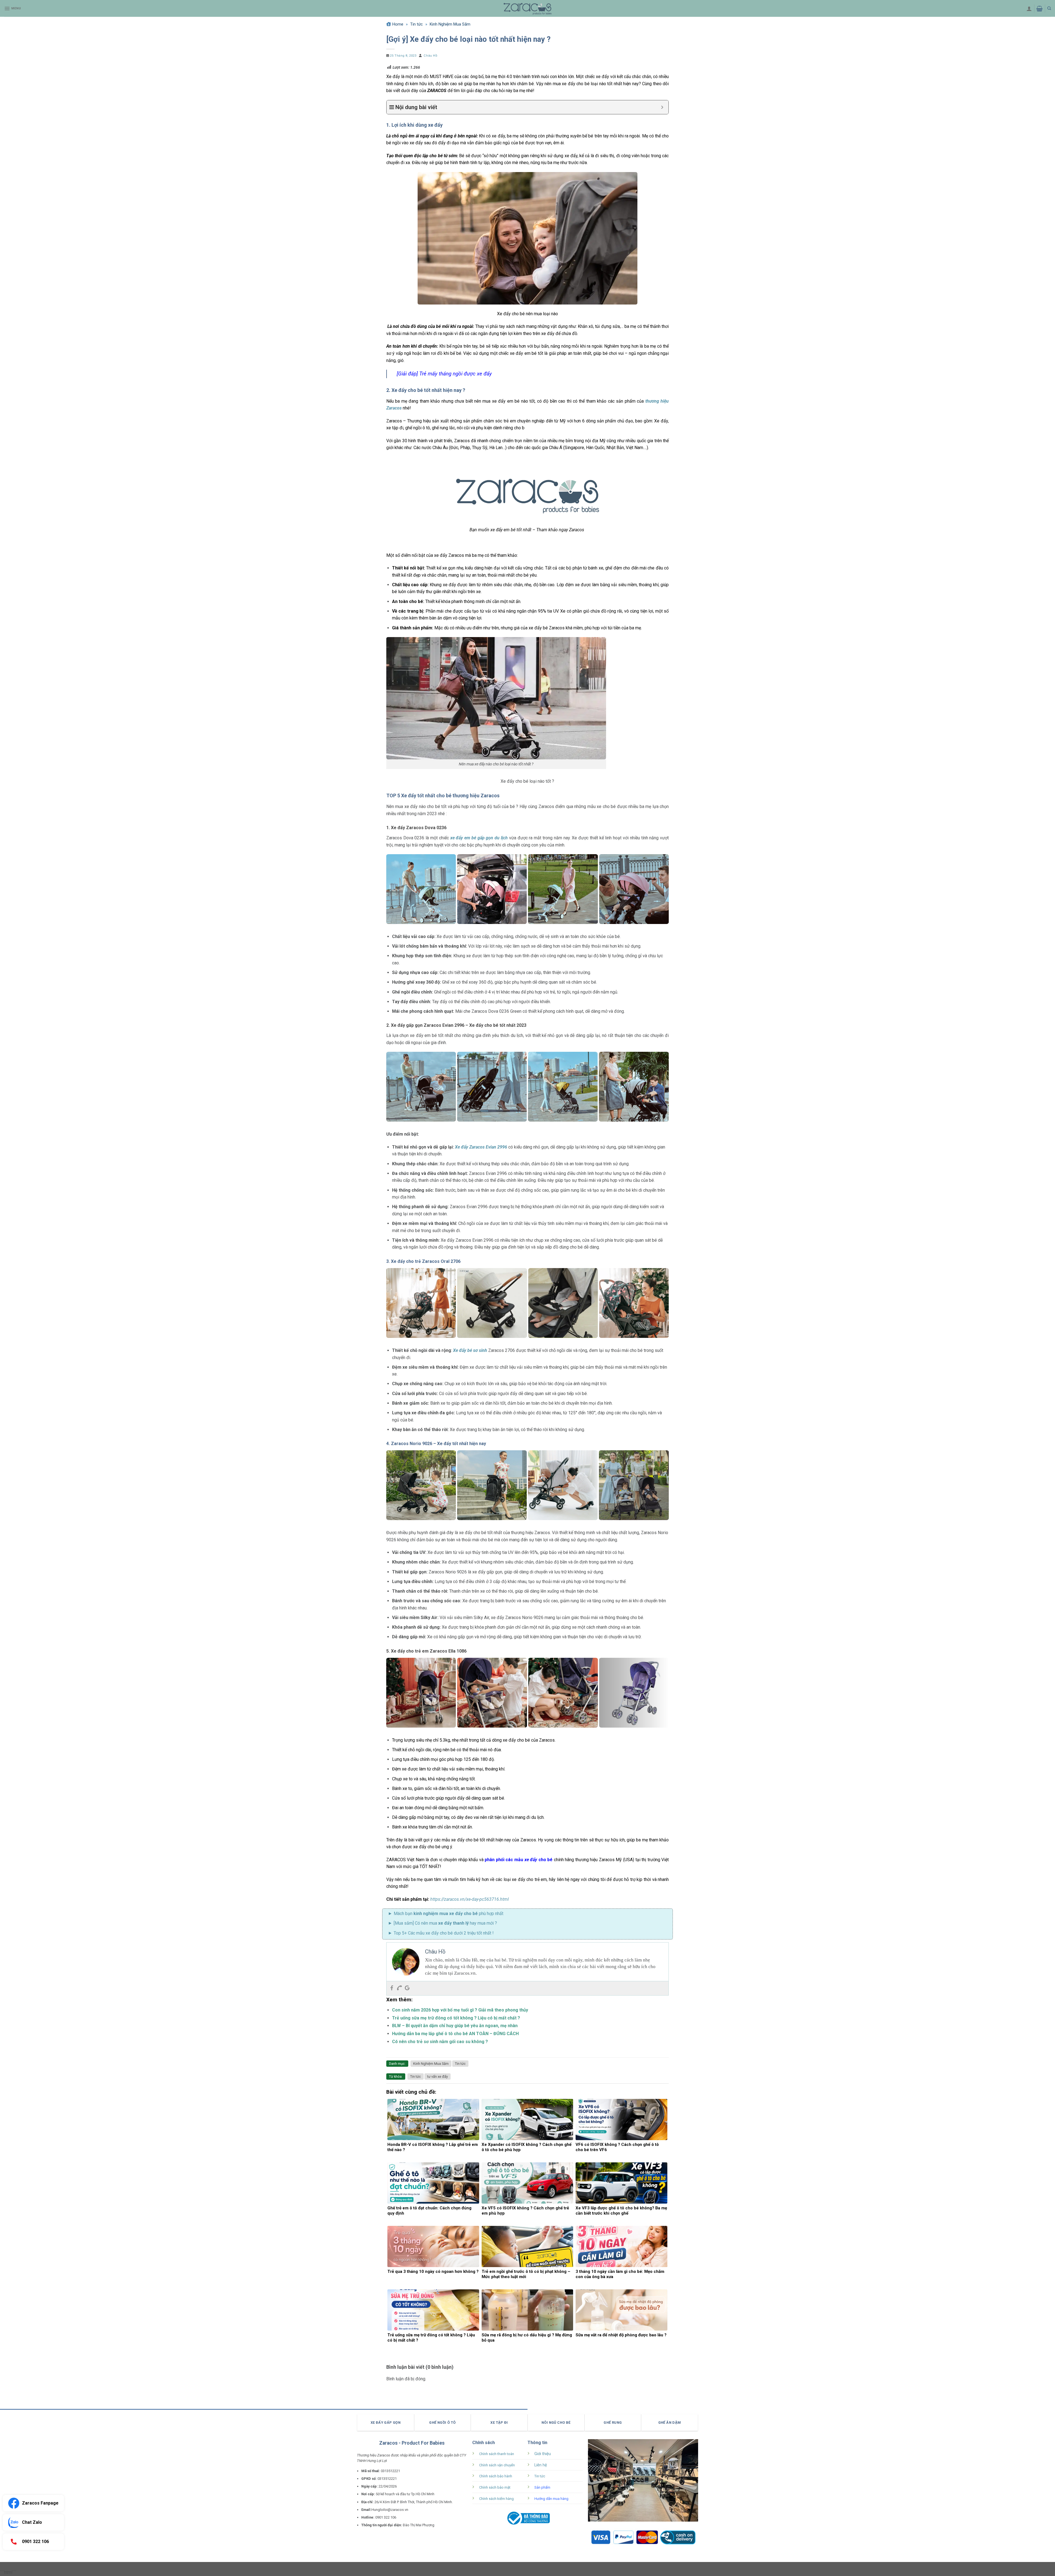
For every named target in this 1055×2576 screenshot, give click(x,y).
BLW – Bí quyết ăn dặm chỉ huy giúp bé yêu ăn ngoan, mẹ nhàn (455, 2026)
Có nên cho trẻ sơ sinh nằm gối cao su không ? (440, 2042)
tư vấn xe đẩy (438, 2076)
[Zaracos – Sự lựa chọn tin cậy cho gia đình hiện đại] (527, 8)
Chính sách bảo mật (495, 2487)
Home (398, 24)
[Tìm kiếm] (1049, 8)
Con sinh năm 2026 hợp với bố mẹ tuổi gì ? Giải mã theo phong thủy (460, 2010)
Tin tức (417, 24)
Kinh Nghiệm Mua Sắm (450, 24)
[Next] (666, 889)
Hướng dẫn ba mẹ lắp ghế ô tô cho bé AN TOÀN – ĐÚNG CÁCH (455, 2034)
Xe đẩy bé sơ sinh (470, 1350)
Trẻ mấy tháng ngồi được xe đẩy (456, 374)
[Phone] (399, 1988)
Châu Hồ (430, 56)
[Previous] (389, 889)
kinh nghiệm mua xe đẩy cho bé (446, 1914)
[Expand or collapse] (662, 107)
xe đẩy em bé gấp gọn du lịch (479, 838)
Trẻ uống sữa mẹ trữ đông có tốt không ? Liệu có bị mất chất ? (456, 2018)
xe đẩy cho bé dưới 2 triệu (451, 1933)
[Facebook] (392, 1988)
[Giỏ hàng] (1039, 9)
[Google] (407, 1988)
